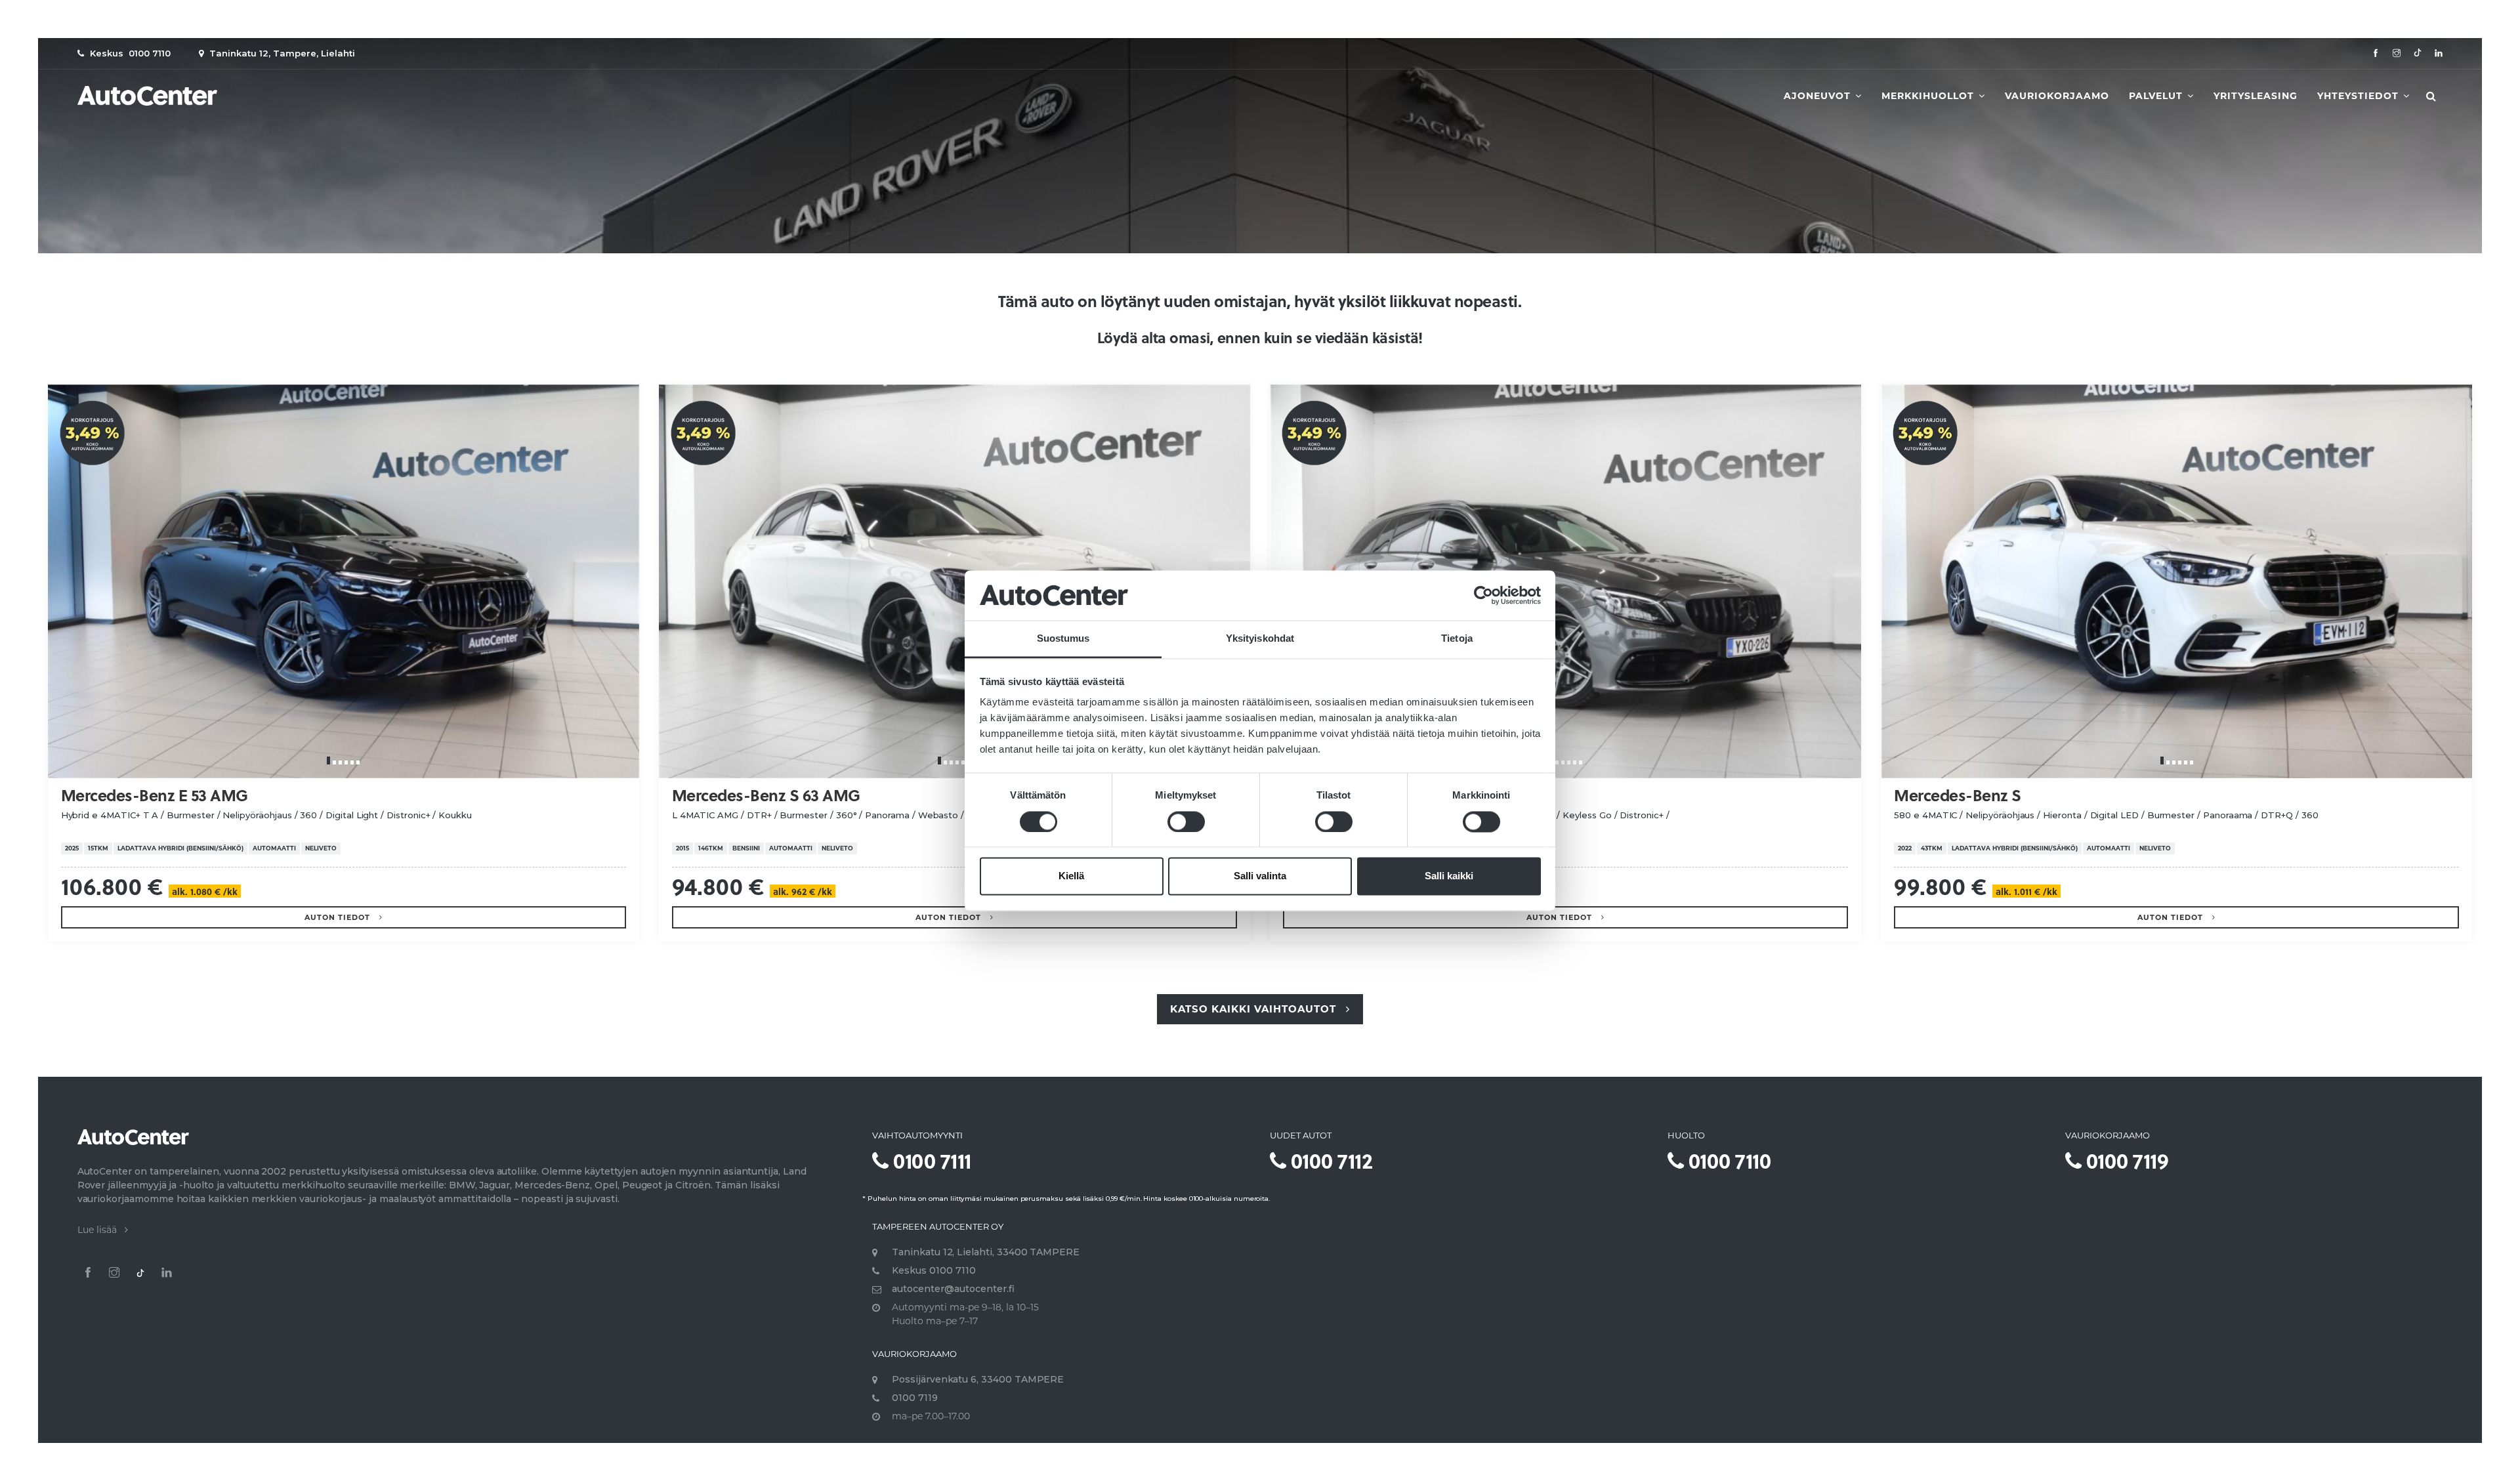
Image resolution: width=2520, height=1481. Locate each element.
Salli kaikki (1449, 876)
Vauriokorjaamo (2057, 96)
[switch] (1186, 822)
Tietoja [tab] (1457, 639)
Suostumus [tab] (1063, 639)
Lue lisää (101, 1230)
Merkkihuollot (1929, 96)
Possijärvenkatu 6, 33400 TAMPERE (978, 1379)
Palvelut (2157, 96)
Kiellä (1071, 876)
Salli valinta (1260, 876)
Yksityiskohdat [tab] (1260, 639)
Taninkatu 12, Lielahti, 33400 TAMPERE (986, 1252)
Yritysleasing (2256, 96)
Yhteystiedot (2360, 96)
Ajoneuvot (1819, 96)
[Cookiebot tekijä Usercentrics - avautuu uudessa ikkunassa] (1483, 595)
